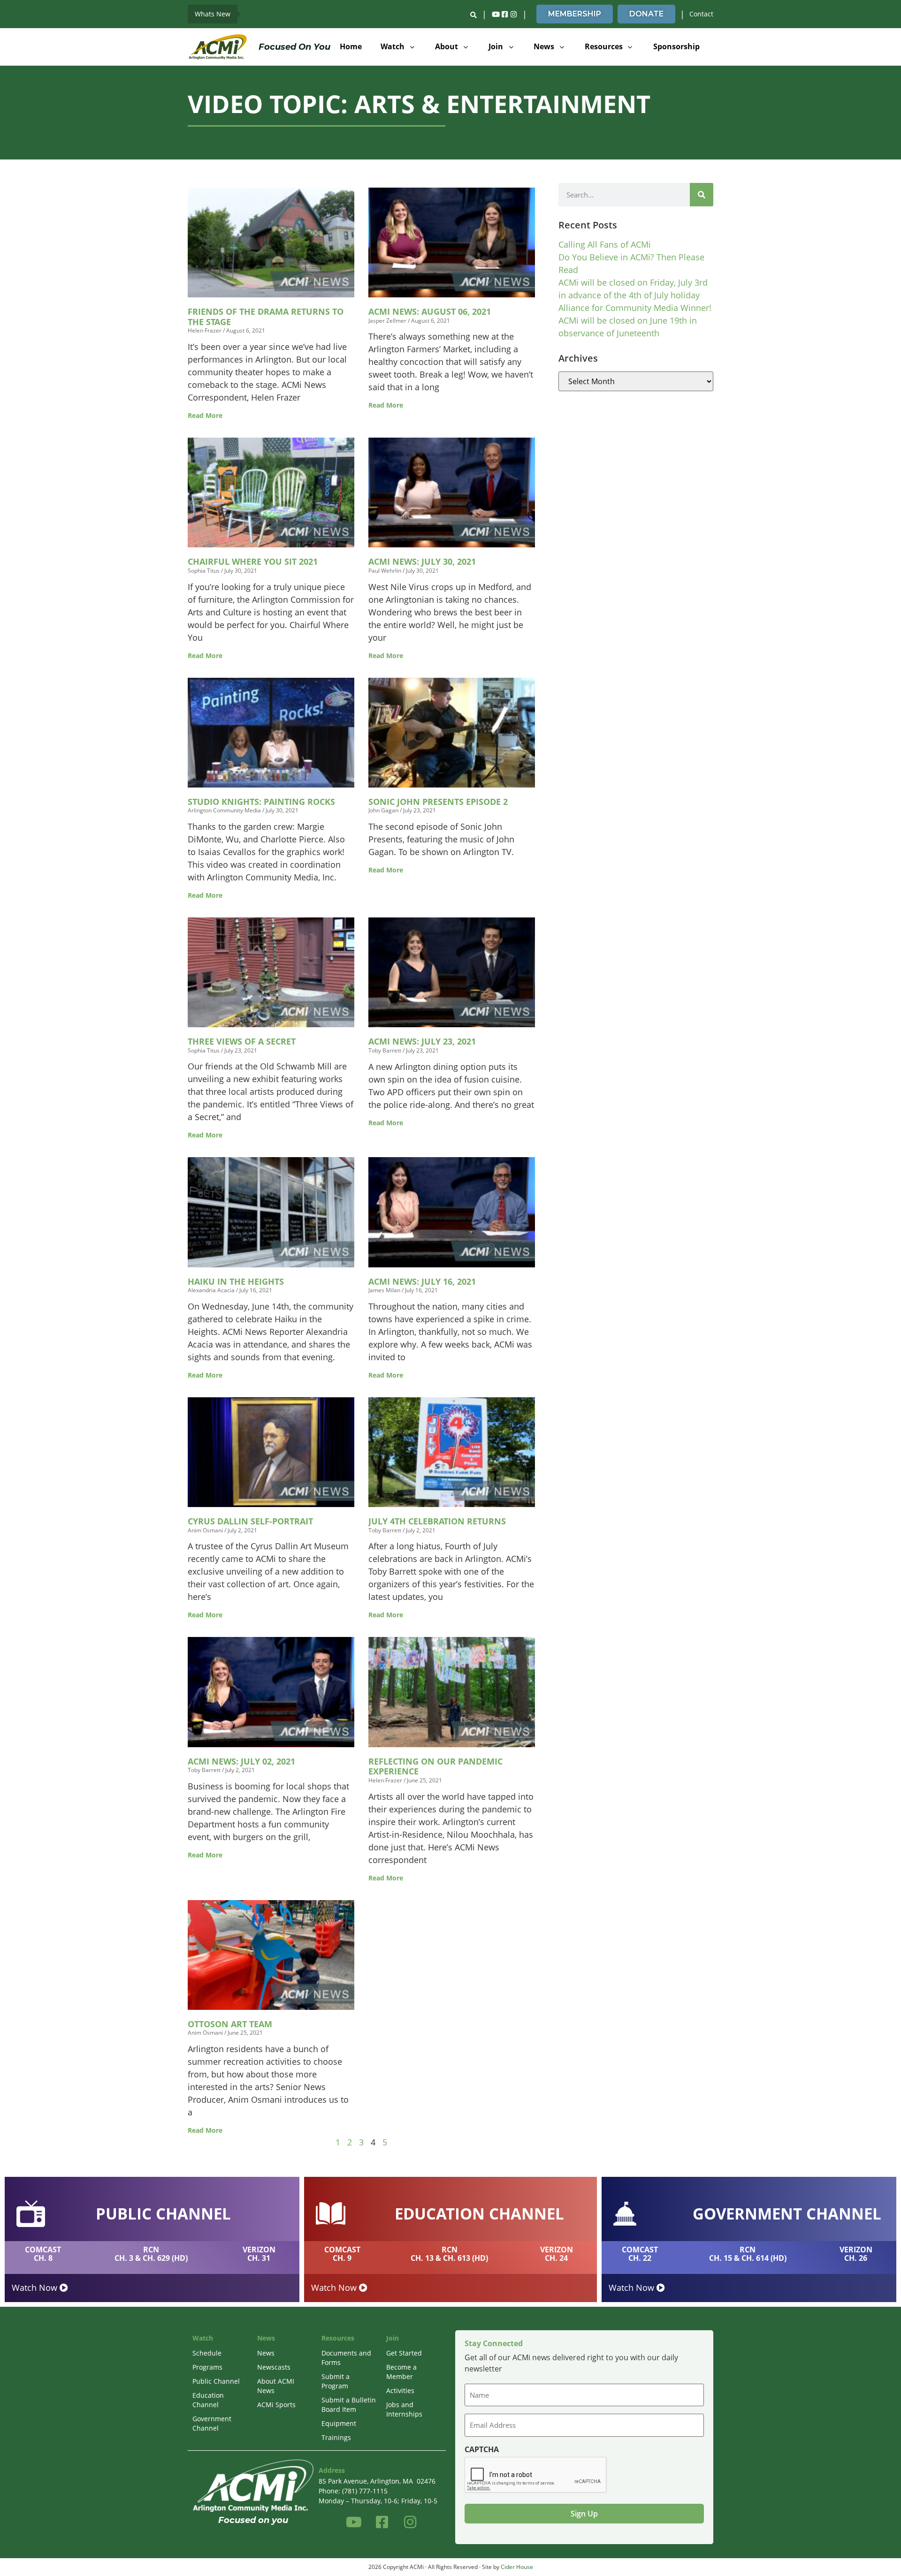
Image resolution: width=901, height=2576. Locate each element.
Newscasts (274, 2367)
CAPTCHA (482, 2449)
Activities (400, 2390)
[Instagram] (513, 14)
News (266, 2353)
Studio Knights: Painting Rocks (261, 802)
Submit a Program (336, 2381)
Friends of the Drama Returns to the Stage (266, 317)
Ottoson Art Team (230, 2024)
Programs (207, 2367)
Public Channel (216, 2381)
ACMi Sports (276, 2405)
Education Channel (208, 2400)
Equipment (339, 2423)
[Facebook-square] (504, 14)
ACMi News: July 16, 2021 (422, 1281)
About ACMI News (276, 2386)
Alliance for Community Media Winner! (635, 308)
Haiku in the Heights (236, 1281)
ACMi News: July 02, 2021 (241, 1761)
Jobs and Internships (404, 2409)
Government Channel (212, 2423)
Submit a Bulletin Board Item (349, 2405)
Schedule (207, 2353)
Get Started (404, 2353)
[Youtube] (496, 14)
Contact (701, 14)
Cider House (517, 2567)
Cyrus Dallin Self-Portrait (250, 1521)
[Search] (702, 195)
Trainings (336, 2437)
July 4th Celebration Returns (437, 1521)
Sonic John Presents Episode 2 (438, 802)
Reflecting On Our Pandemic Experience (435, 1766)
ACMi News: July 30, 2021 (422, 561)
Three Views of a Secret (242, 1041)
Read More (205, 415)
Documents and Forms (346, 2358)
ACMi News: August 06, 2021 (430, 311)
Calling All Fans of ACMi (605, 244)
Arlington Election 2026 (279, 14)
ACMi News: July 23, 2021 (422, 1041)
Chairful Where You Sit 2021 (253, 561)
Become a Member (401, 2372)
